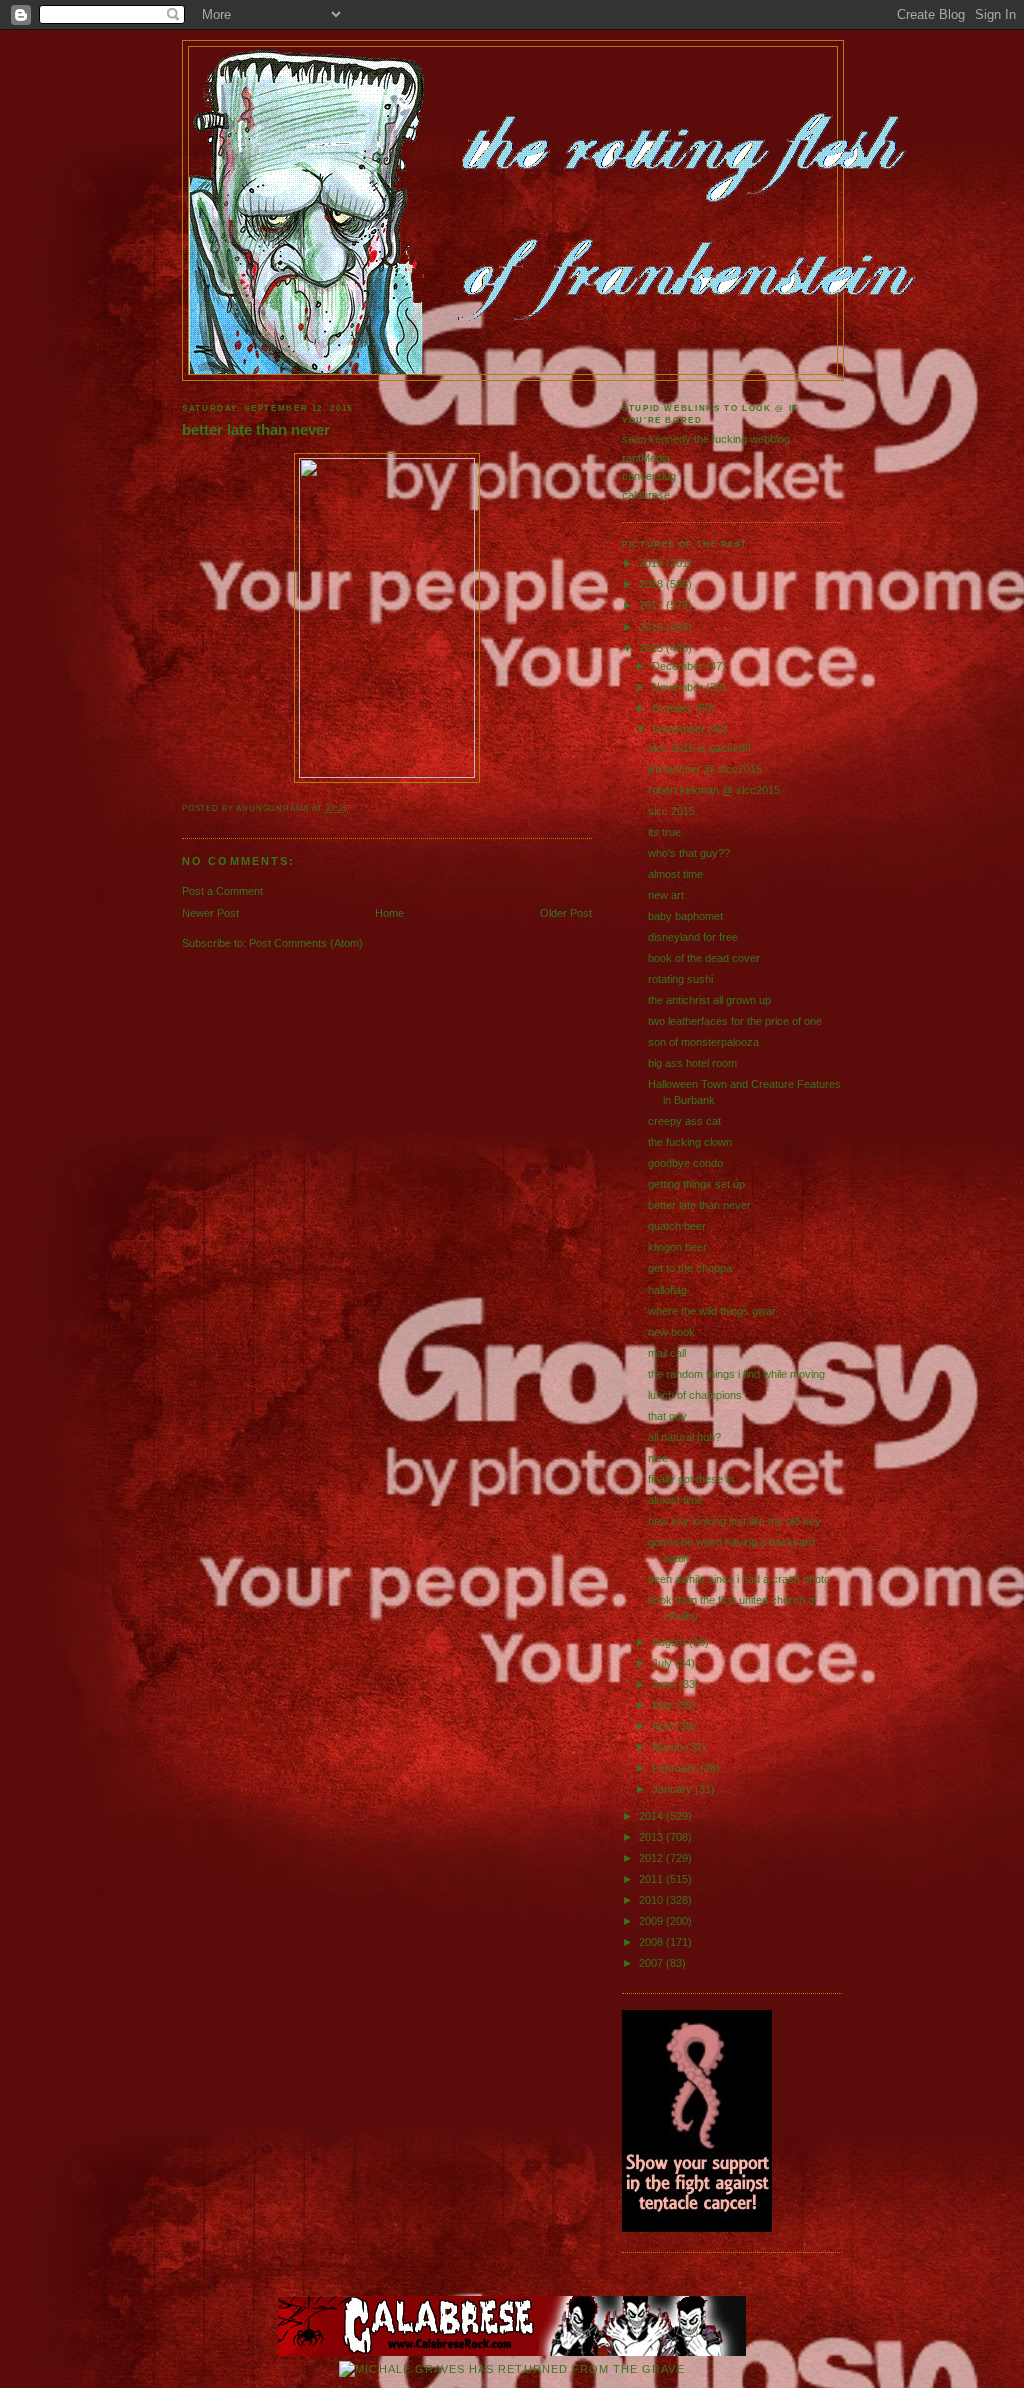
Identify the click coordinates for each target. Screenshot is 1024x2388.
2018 (652, 584)
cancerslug (649, 476)
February (676, 1768)
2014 (652, 1816)
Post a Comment (222, 891)
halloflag (667, 1290)
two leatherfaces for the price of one (735, 1021)
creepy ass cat (684, 1121)
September (680, 729)
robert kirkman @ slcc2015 (714, 790)
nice (658, 1458)
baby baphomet (685, 916)
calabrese (646, 495)
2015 (652, 648)
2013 (652, 1837)
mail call (667, 1353)
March (669, 1747)
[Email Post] (352, 808)
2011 (652, 1879)
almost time (675, 874)
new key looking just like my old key (734, 1521)
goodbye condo (685, 1163)
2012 (652, 1858)
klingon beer (677, 1247)
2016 (652, 627)
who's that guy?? (689, 853)
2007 (652, 1963)
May (664, 1705)
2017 (652, 605)
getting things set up (696, 1184)
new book (671, 1332)
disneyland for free (693, 937)
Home (389, 913)
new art (666, 895)
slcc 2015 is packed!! (699, 748)
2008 (652, 1942)
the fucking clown (690, 1142)
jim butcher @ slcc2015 (705, 769)
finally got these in (691, 1479)
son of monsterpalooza (703, 1042)
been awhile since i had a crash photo (739, 1579)
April (664, 1726)
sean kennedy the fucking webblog (706, 439)
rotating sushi (680, 979)
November (679, 687)
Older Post (566, 913)
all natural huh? (684, 1437)
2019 (652, 563)
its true (664, 832)
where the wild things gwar (712, 1311)
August (670, 1642)
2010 (652, 1900)
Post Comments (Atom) (306, 943)
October (673, 708)
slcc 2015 (671, 811)
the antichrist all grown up (709, 1000)
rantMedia (646, 458)
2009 (652, 1921)
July (663, 1663)
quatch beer (677, 1226)
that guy (667, 1416)
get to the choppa (690, 1268)
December (679, 666)
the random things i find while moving (736, 1374)
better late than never (256, 430)
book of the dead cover (704, 958)
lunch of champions (695, 1395)
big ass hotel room (692, 1063)
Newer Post (210, 913)
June (665, 1684)
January (673, 1789)
